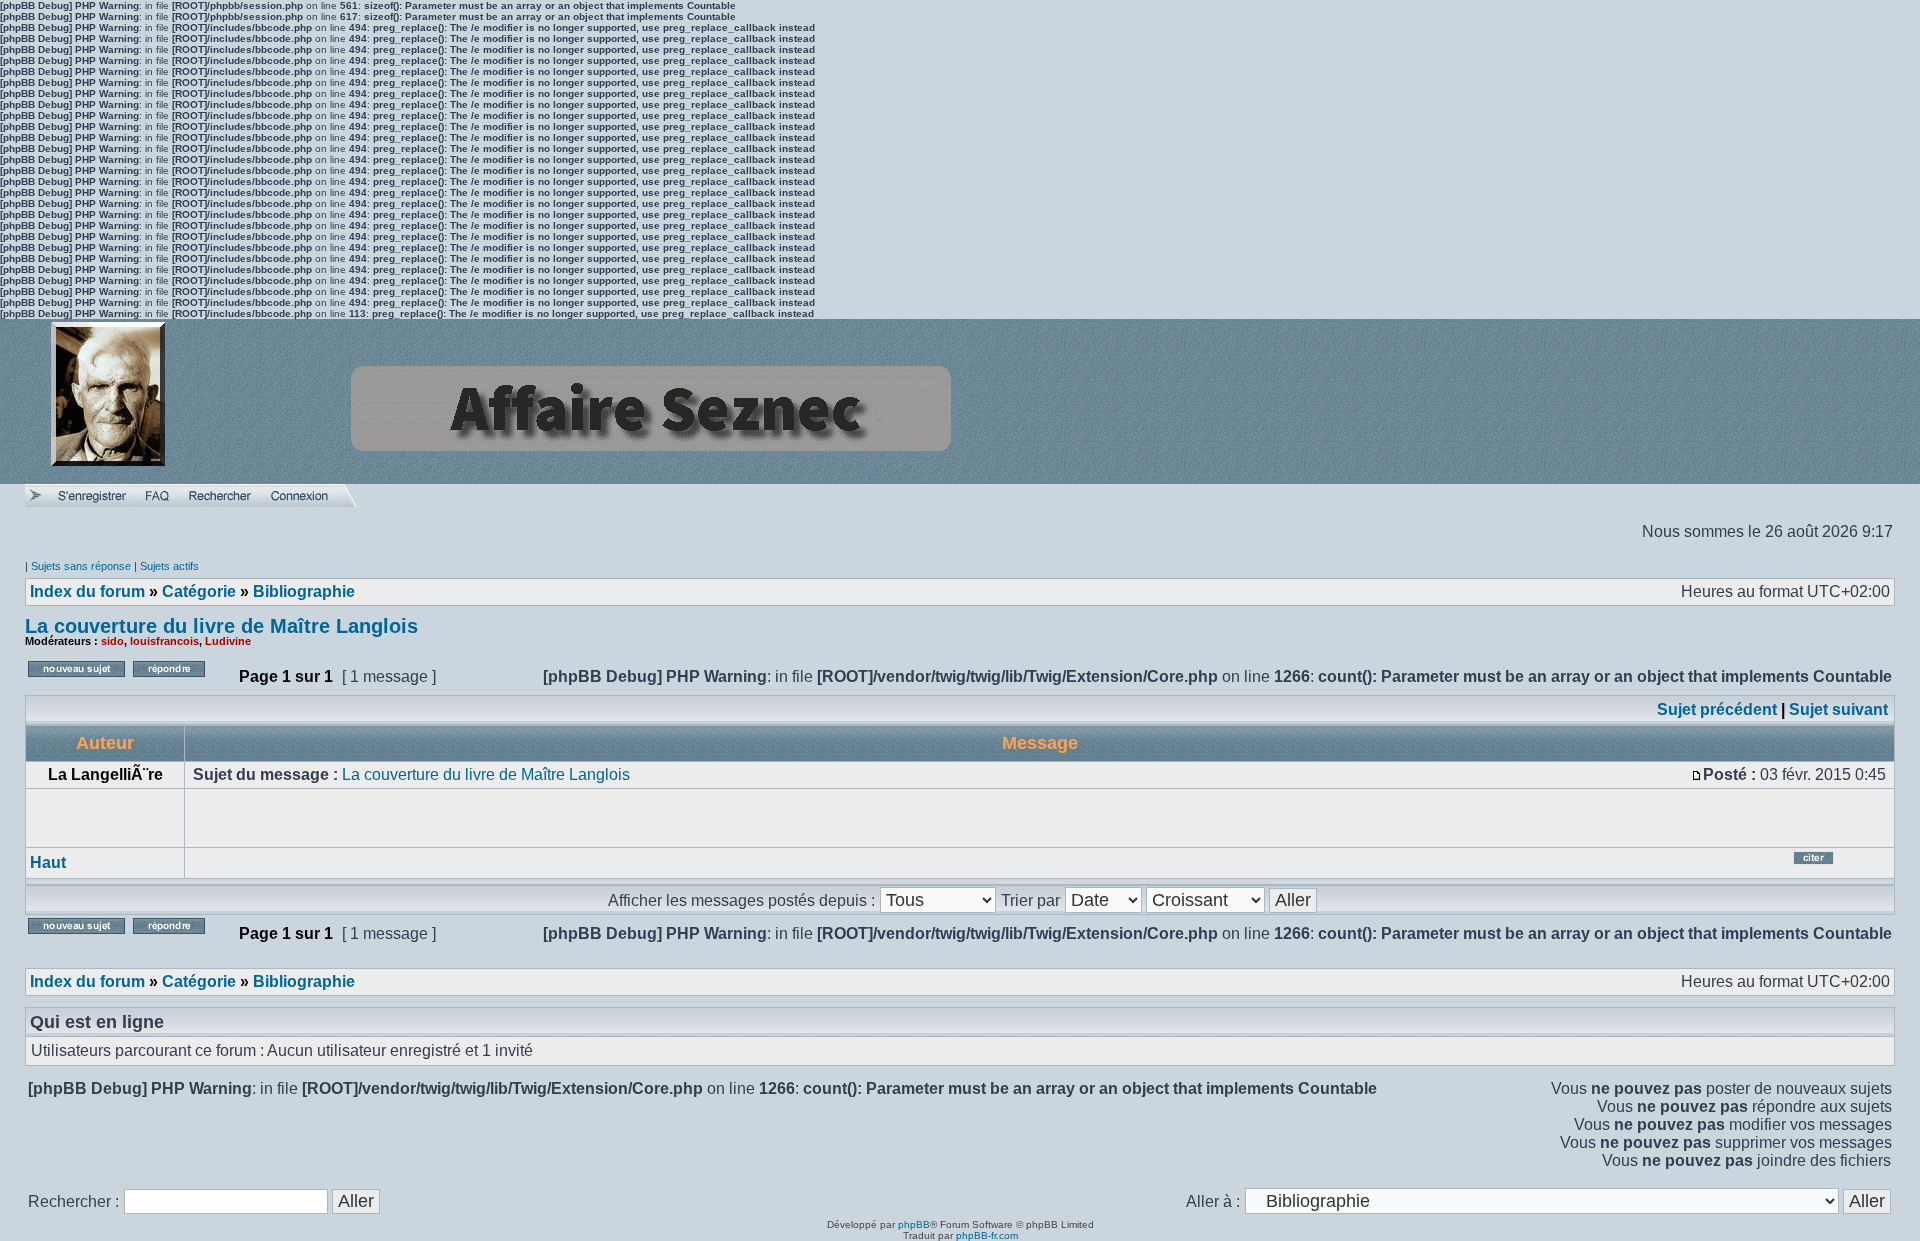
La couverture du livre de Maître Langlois (221, 626)
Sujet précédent (1717, 709)
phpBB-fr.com (987, 1235)
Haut (48, 862)
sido (112, 641)
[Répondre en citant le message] (1838, 865)
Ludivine (228, 641)
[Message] (1697, 774)
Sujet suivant (1838, 709)
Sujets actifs (169, 566)
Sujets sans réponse (81, 566)
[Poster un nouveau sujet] (76, 682)
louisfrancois (164, 641)
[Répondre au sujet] (181, 682)
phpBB (914, 1224)
